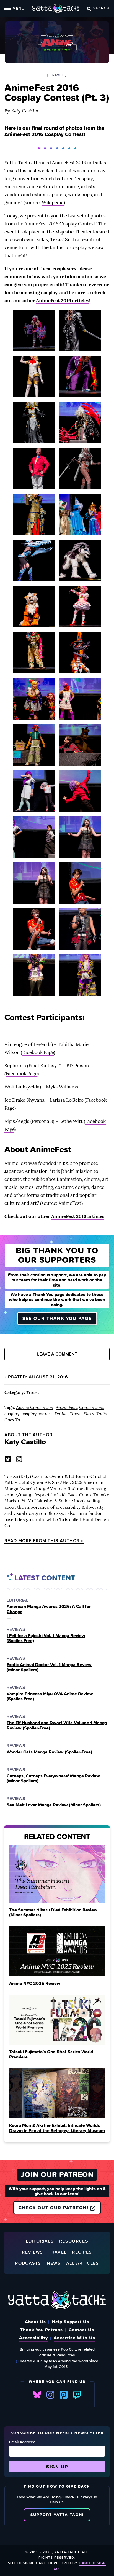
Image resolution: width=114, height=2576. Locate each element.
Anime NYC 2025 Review (35, 1983)
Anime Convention (35, 1407)
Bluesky (37, 2395)
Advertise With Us (74, 2338)
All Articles (83, 2263)
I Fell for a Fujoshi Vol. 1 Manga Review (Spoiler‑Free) (46, 1638)
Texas (76, 1414)
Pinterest (64, 2395)
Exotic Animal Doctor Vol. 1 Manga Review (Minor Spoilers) (49, 1667)
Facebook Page (38, 1052)
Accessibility (33, 2338)
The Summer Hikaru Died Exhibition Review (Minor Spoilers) (53, 1912)
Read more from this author (42, 1541)
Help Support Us (70, 2322)
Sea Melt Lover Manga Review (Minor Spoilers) (54, 1805)
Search (101, 8)
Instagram (50, 2395)
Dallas (61, 1414)
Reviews (32, 2252)
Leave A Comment (57, 1354)
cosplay (12, 1414)
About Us (35, 2322)
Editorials (40, 2241)
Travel (33, 1392)
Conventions (92, 1407)
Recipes (82, 2252)
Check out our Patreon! (54, 2208)
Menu (19, 8)
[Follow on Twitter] (8, 1459)
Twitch (77, 2395)
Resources (74, 2241)
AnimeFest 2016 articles (63, 301)
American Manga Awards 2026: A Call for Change (49, 1609)
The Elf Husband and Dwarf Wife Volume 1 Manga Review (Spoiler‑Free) (57, 1725)
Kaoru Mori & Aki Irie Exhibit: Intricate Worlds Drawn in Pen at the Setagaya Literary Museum (57, 2128)
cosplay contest (37, 1414)
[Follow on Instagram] (19, 1459)
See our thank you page (57, 1318)
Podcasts (28, 2263)
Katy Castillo (25, 111)
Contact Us (81, 2330)
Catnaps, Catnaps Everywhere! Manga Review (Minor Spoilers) (53, 1778)
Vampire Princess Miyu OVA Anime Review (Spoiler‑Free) (50, 1696)
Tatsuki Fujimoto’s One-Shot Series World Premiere (51, 2054)
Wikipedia (53, 203)
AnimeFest (70, 1203)
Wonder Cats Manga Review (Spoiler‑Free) (49, 1752)
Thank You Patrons (42, 2330)
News (54, 2263)
